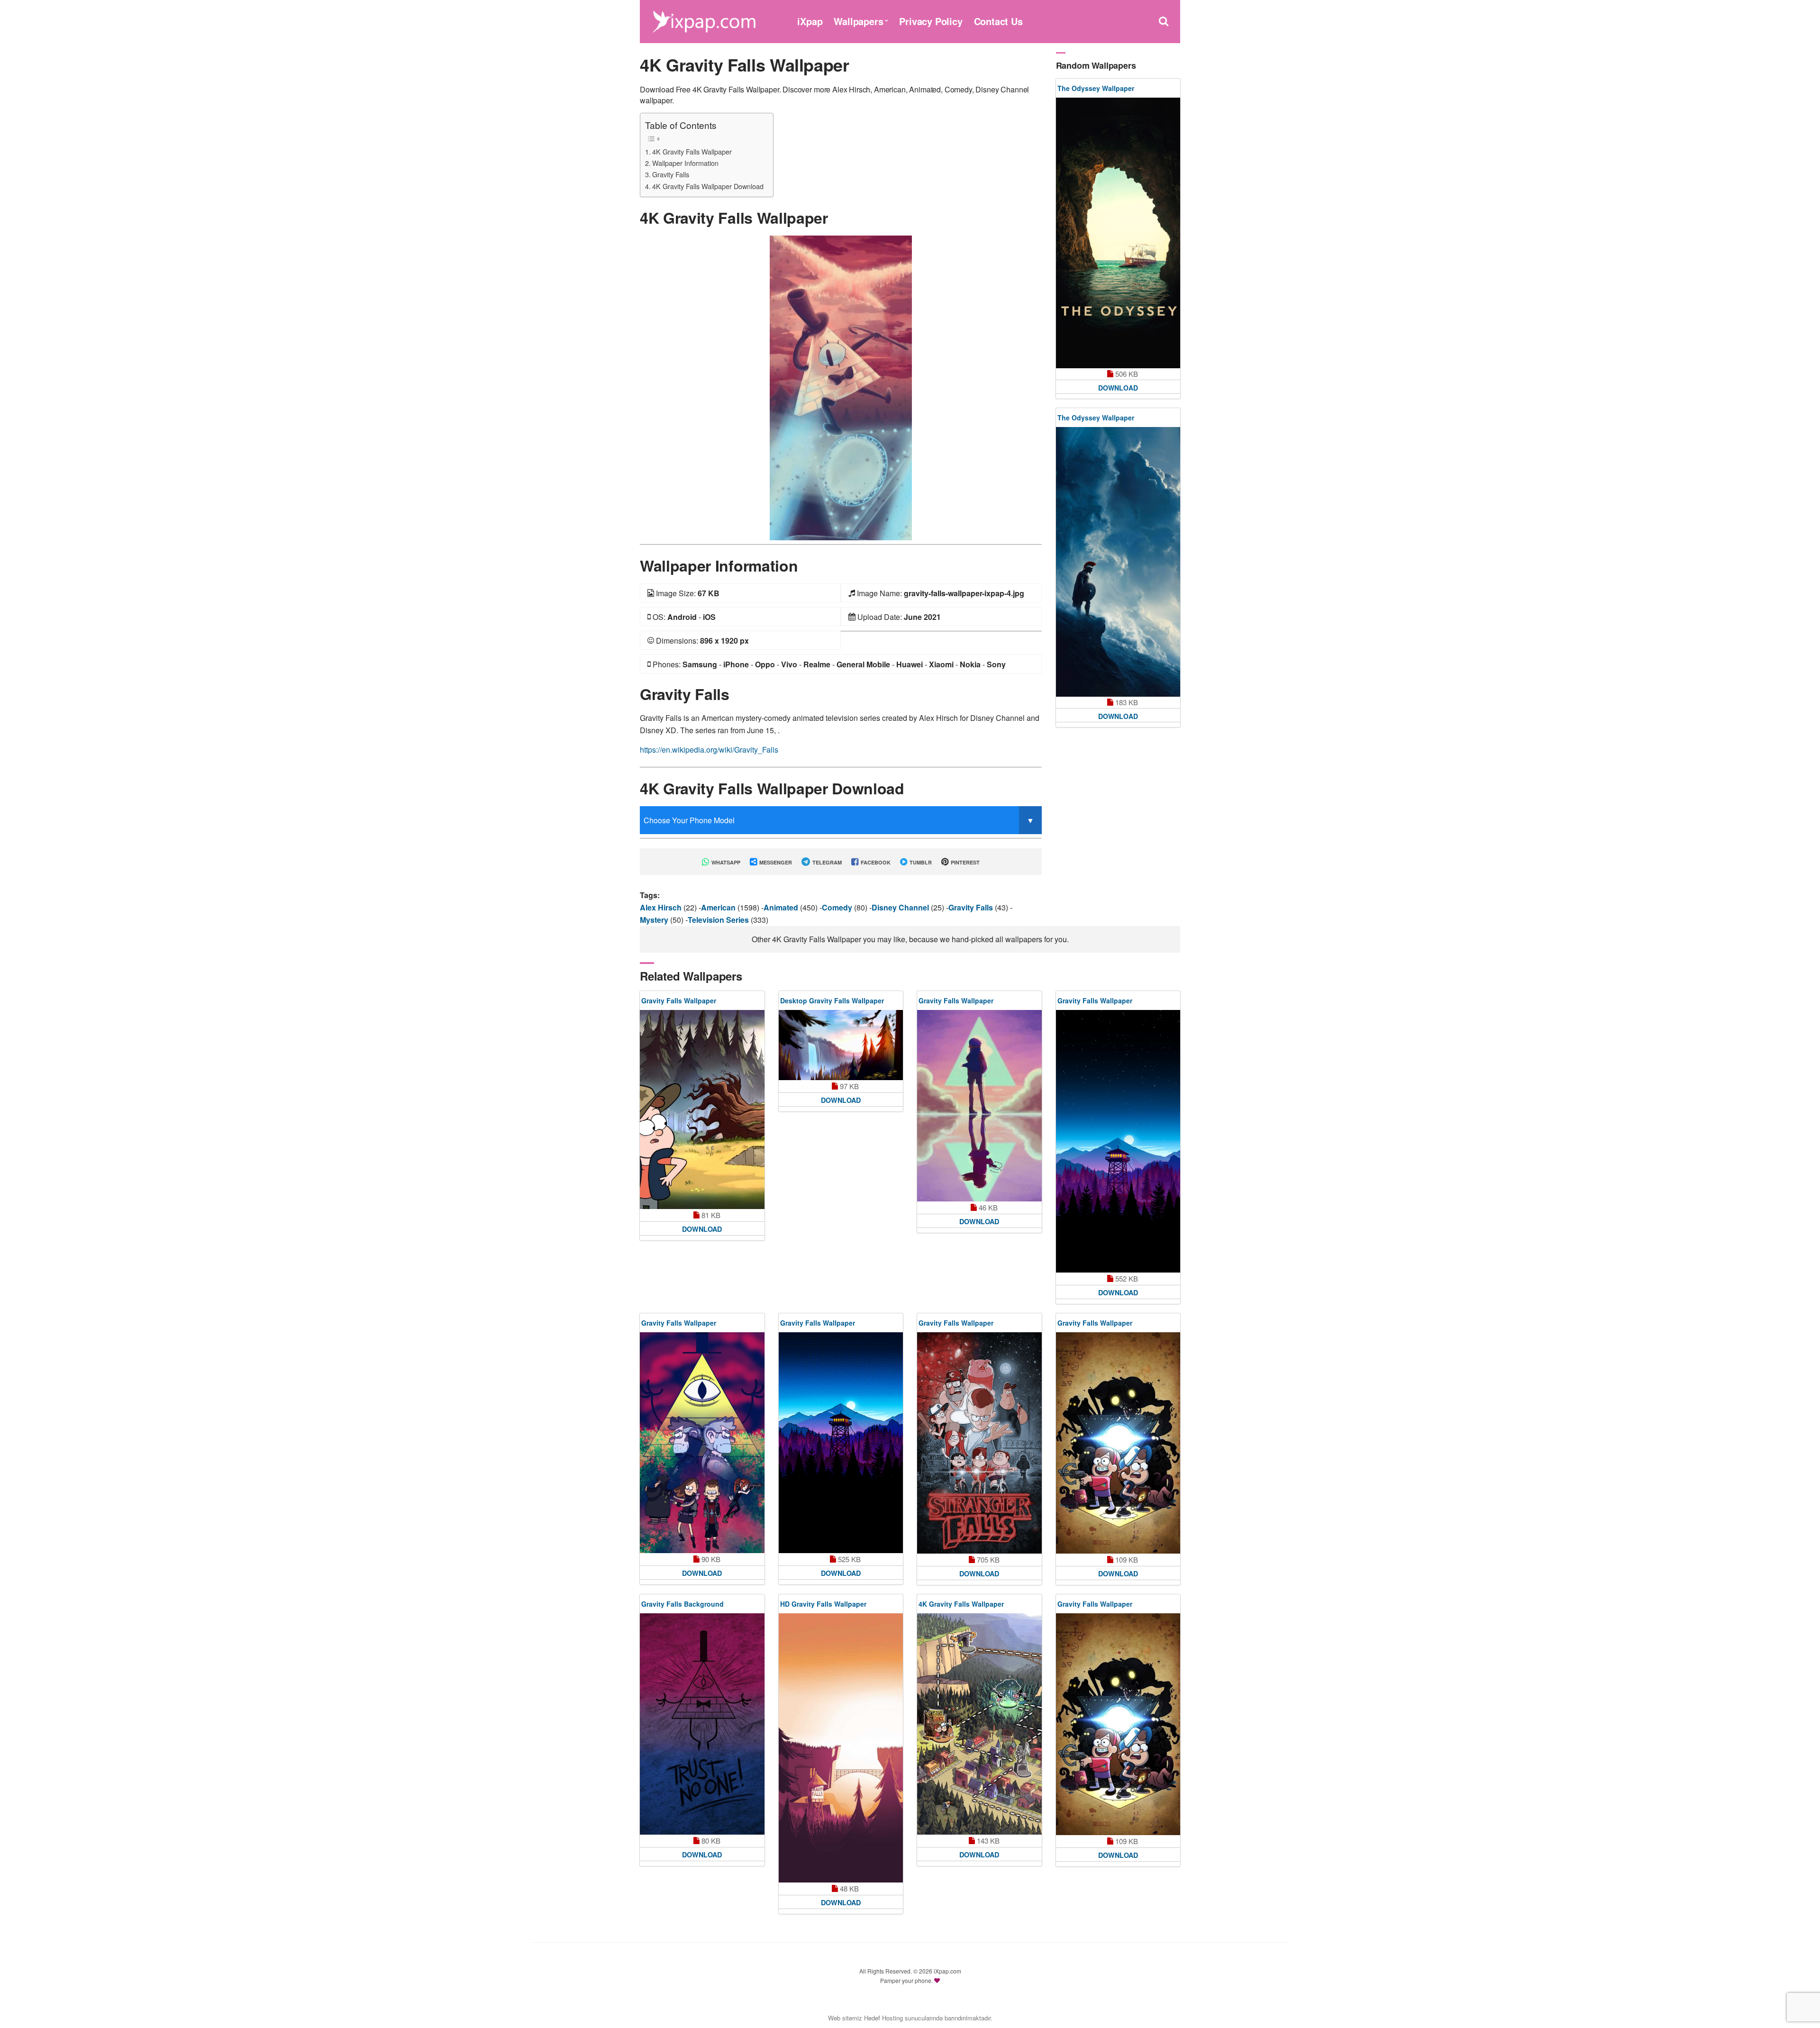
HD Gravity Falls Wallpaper (823, 1604)
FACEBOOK (875, 862)
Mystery (655, 920)
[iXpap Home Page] (704, 20)
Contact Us (998, 21)
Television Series (719, 920)
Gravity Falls (671, 174)
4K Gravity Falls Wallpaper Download (708, 186)
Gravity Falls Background (682, 1604)
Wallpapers (858, 21)
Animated (782, 907)
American (719, 907)
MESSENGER (775, 862)
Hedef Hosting (883, 2018)
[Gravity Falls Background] (702, 1724)
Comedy (838, 907)
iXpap (810, 21)
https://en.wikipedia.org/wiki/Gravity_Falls (709, 750)
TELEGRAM (826, 862)
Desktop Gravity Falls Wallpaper (832, 1000)
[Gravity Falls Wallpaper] (702, 1109)
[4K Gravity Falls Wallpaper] (841, 387)
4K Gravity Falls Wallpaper (692, 151)
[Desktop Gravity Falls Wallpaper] (841, 1045)
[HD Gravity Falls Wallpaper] (841, 1748)
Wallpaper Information (685, 163)
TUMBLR (920, 862)
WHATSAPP (725, 862)
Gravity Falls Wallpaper (679, 1000)
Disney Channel (901, 907)
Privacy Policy (931, 21)
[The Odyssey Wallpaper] (1118, 233)
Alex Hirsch (662, 907)
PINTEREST (965, 862)
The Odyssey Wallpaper (1096, 88)
